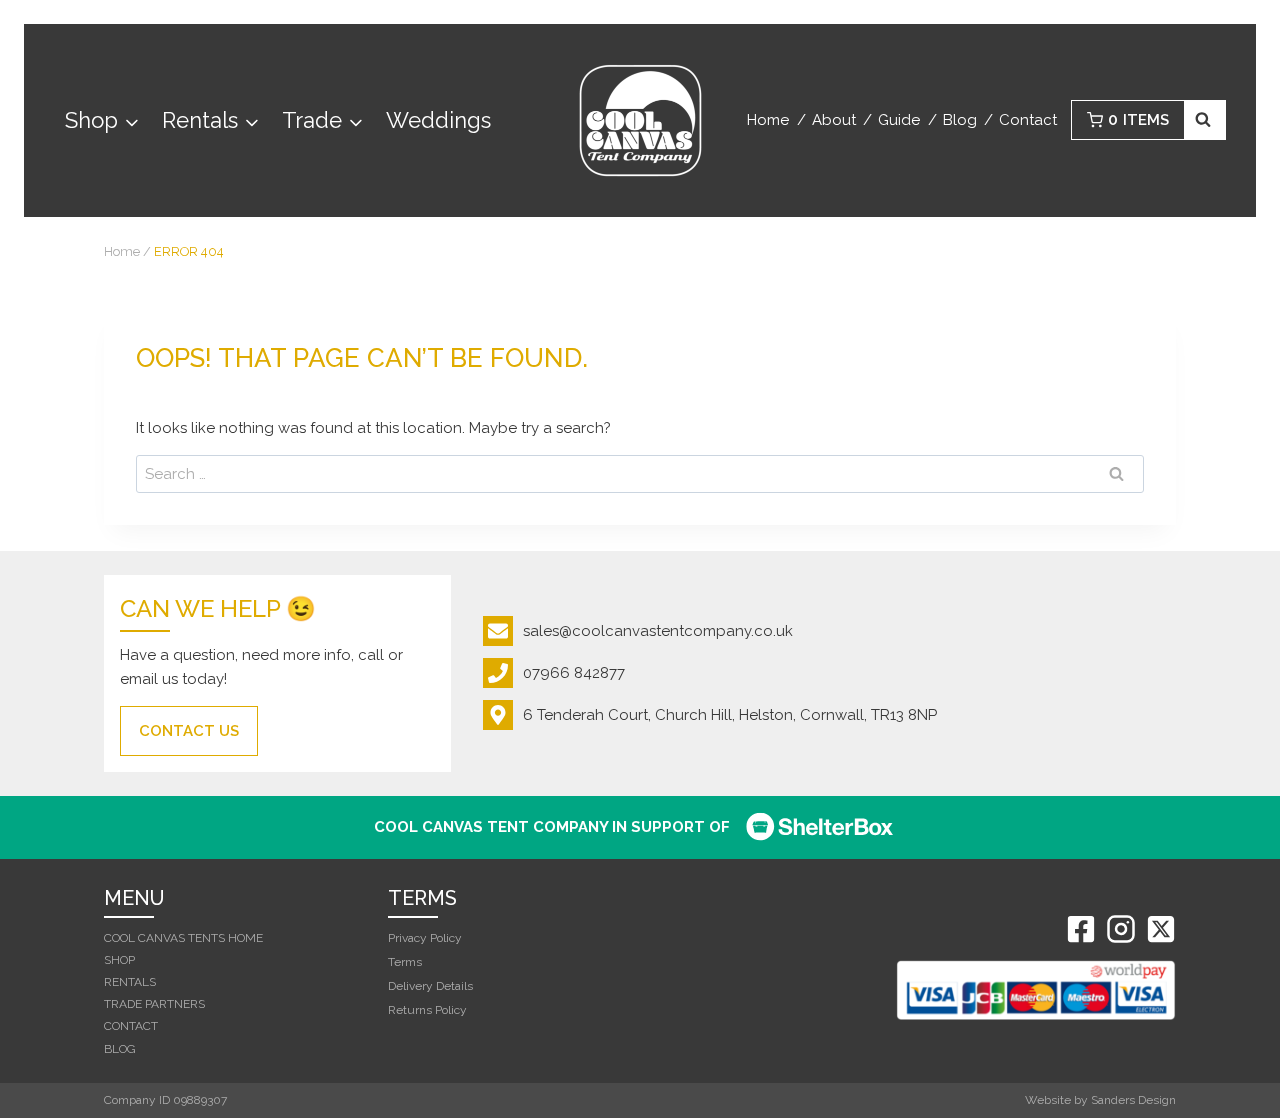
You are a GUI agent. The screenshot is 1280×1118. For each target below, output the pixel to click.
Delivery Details (430, 986)
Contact (1028, 120)
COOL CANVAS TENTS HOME (183, 938)
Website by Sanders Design (1100, 1100)
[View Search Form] (1205, 120)
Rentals (130, 982)
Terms (405, 962)
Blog (960, 120)
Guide (899, 120)
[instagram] (1121, 929)
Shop (119, 960)
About (834, 120)
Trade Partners (154, 1004)
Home (768, 120)
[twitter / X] (1161, 929)
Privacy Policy (425, 938)
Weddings (438, 120)
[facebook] (1081, 929)
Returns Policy (427, 1010)
